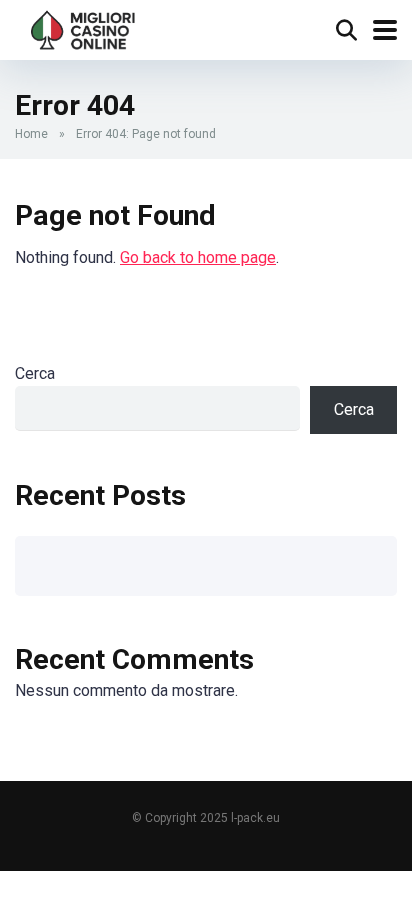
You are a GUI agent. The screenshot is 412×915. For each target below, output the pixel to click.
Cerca (35, 373)
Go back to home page (198, 257)
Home (31, 134)
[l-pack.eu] (83, 27)
